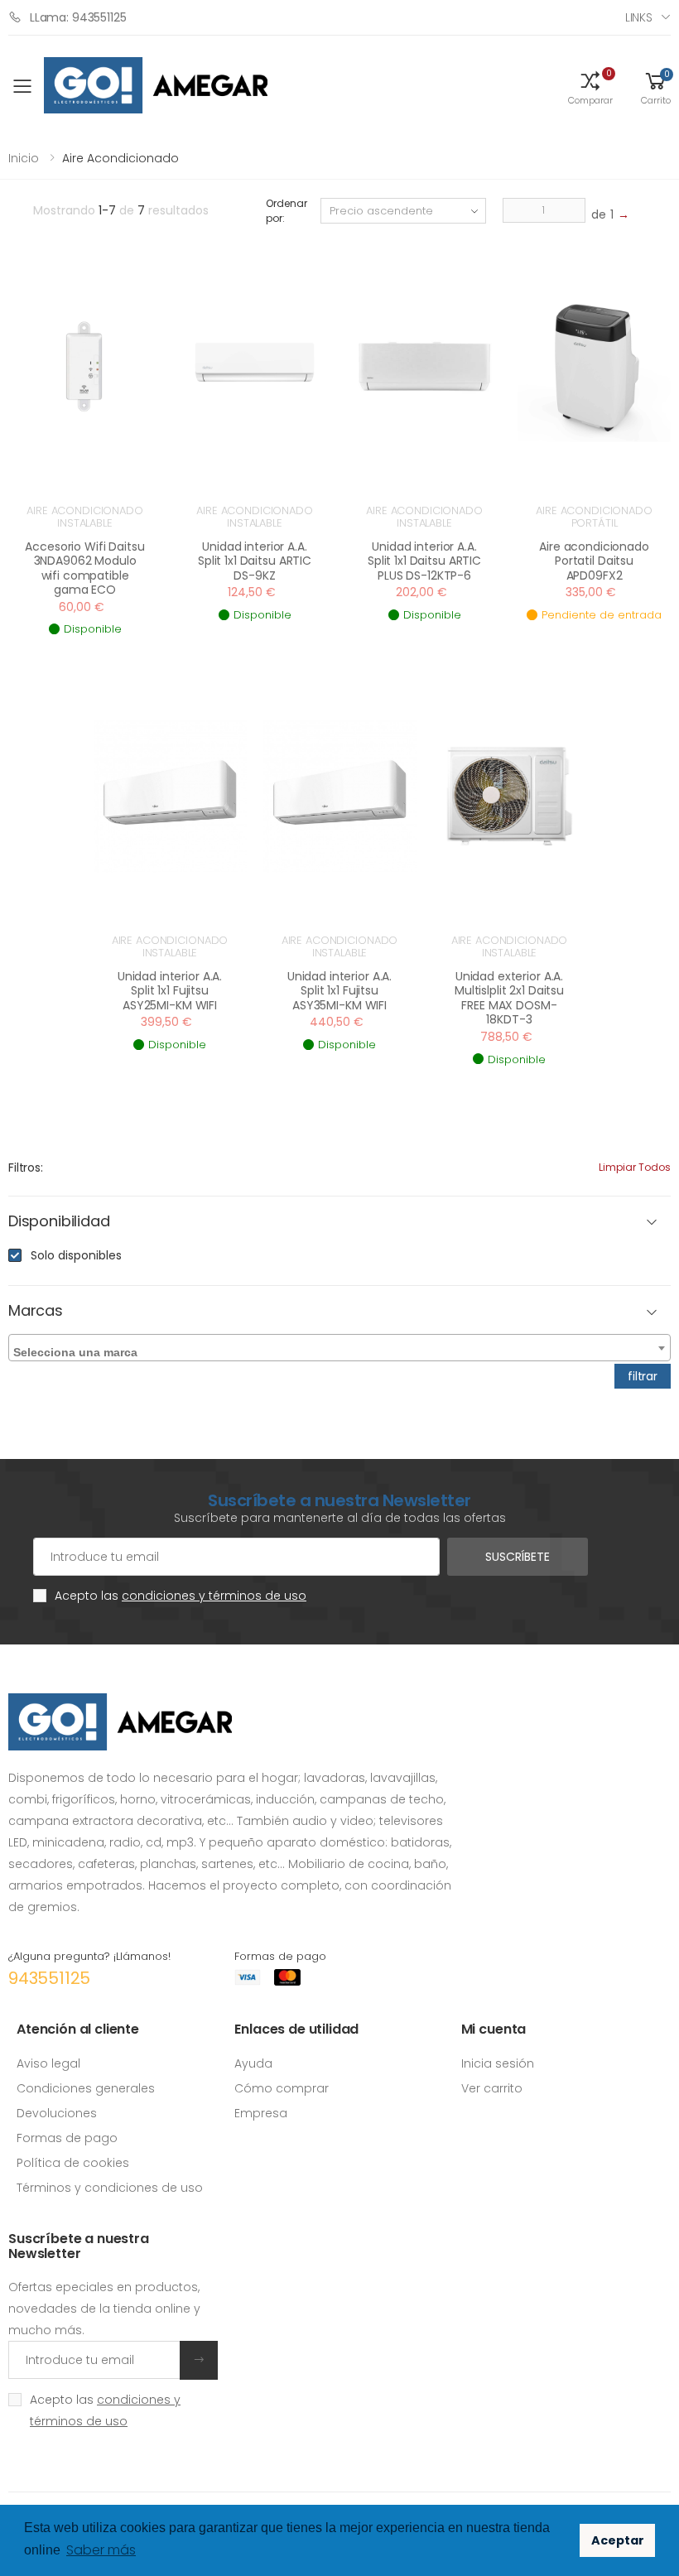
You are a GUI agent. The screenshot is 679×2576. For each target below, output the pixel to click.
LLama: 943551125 (78, 17)
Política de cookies (73, 2163)
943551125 (49, 1978)
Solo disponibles (76, 1255)
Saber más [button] (101, 2550)
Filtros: (26, 1168)
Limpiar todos (635, 1167)
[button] (590, 87)
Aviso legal (48, 2063)
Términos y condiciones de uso (110, 2188)
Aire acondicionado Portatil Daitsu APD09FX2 (594, 561)
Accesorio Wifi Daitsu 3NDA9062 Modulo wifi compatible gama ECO (84, 568)
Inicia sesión (498, 2063)
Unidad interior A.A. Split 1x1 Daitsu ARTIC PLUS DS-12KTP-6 (424, 561)
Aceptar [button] (618, 2540)
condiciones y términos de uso (214, 1596)
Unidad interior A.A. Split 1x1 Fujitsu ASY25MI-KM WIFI (170, 991)
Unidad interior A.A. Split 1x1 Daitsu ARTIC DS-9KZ (255, 561)
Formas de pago (67, 2138)
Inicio (24, 158)
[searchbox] (342, 1349)
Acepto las (181, 1596)
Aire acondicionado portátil (594, 517)
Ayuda (253, 2063)
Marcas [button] (36, 1311)
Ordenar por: (286, 211)
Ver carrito (492, 2088)
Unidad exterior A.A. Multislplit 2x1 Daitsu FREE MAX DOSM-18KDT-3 (509, 998)
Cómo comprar (282, 2088)
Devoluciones (57, 2113)
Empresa (261, 2113)
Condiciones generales (86, 2088)
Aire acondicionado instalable (85, 517)
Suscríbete (518, 1557)
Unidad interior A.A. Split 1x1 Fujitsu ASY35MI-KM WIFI (339, 991)
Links (639, 17)
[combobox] (339, 1348)
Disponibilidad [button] (59, 1222)
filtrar (643, 1376)
